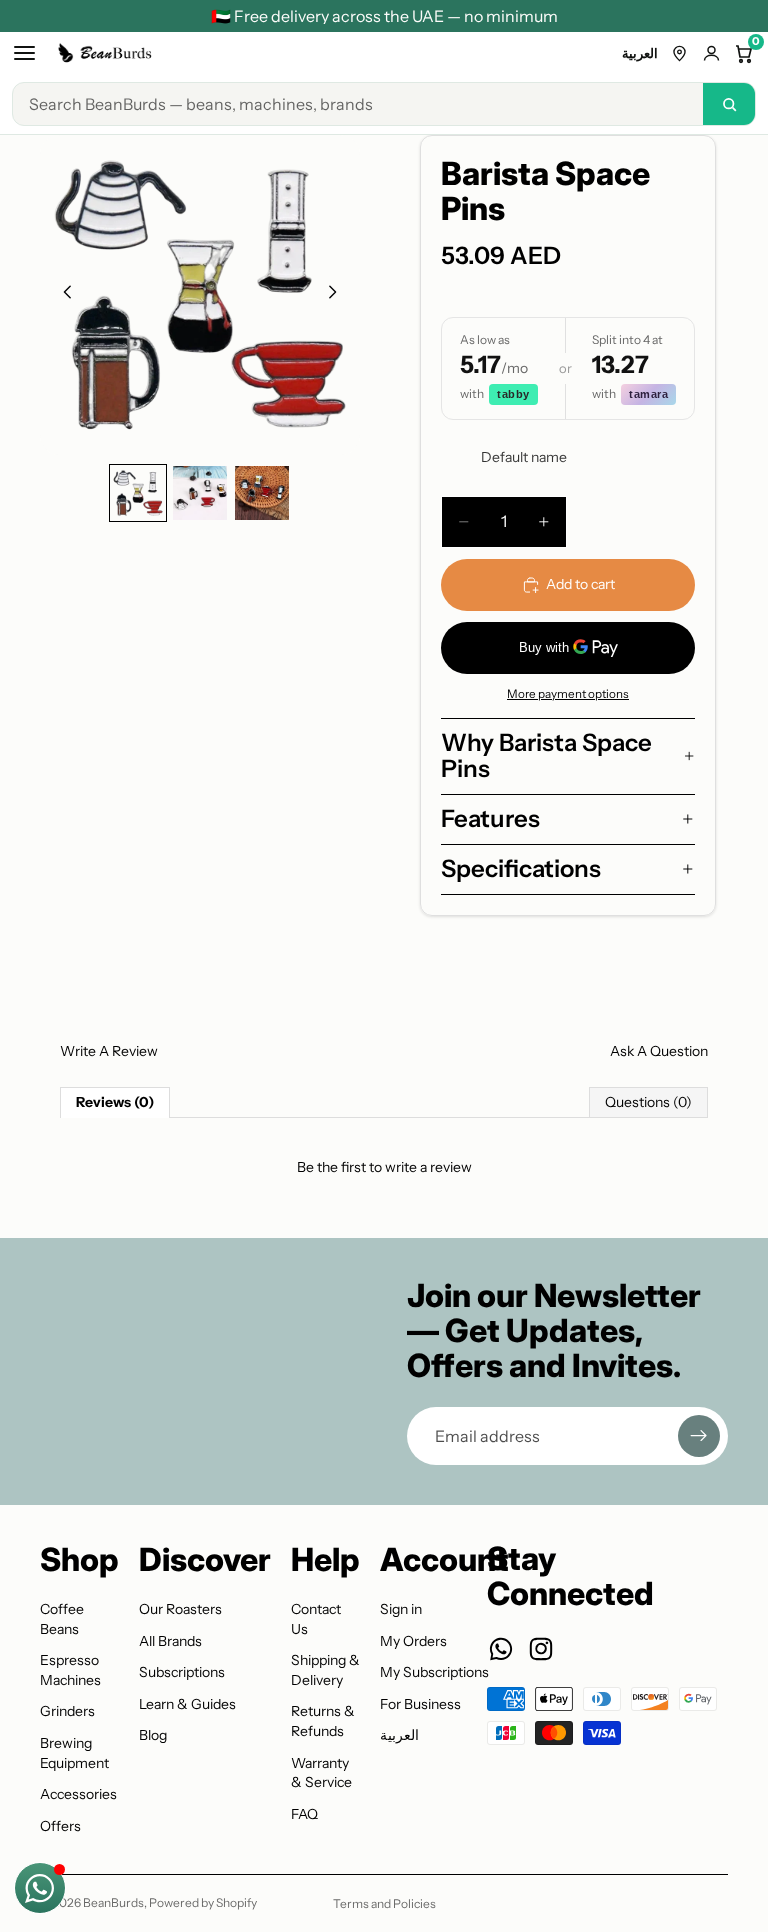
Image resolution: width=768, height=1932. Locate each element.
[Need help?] (40, 1888)
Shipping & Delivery (325, 1670)
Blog (153, 1735)
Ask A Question (659, 1051)
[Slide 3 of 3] (262, 493)
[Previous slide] (62, 295)
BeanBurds (113, 1902)
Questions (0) (648, 1102)
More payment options (568, 694)
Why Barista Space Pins (546, 755)
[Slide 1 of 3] (138, 493)
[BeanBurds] (107, 53)
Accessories (78, 1794)
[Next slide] (338, 295)
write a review (428, 1167)
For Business (420, 1704)
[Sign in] (711, 53)
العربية (640, 53)
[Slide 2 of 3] (200, 493)
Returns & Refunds (323, 1721)
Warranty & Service (321, 1773)
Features (490, 818)
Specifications (521, 868)
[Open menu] (24, 53)
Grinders (67, 1711)
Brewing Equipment (74, 1753)
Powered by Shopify (203, 1902)
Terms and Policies (384, 1903)
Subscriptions (182, 1672)
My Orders (413, 1641)
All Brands (170, 1641)
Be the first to (384, 1167)
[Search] (729, 104)
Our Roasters (180, 1609)
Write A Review (109, 1051)
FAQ (304, 1814)
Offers (60, 1826)
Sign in (401, 1609)
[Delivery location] (679, 53)
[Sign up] (699, 1436)
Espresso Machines (70, 1670)
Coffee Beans (62, 1619)
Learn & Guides (187, 1704)
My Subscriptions (434, 1672)
